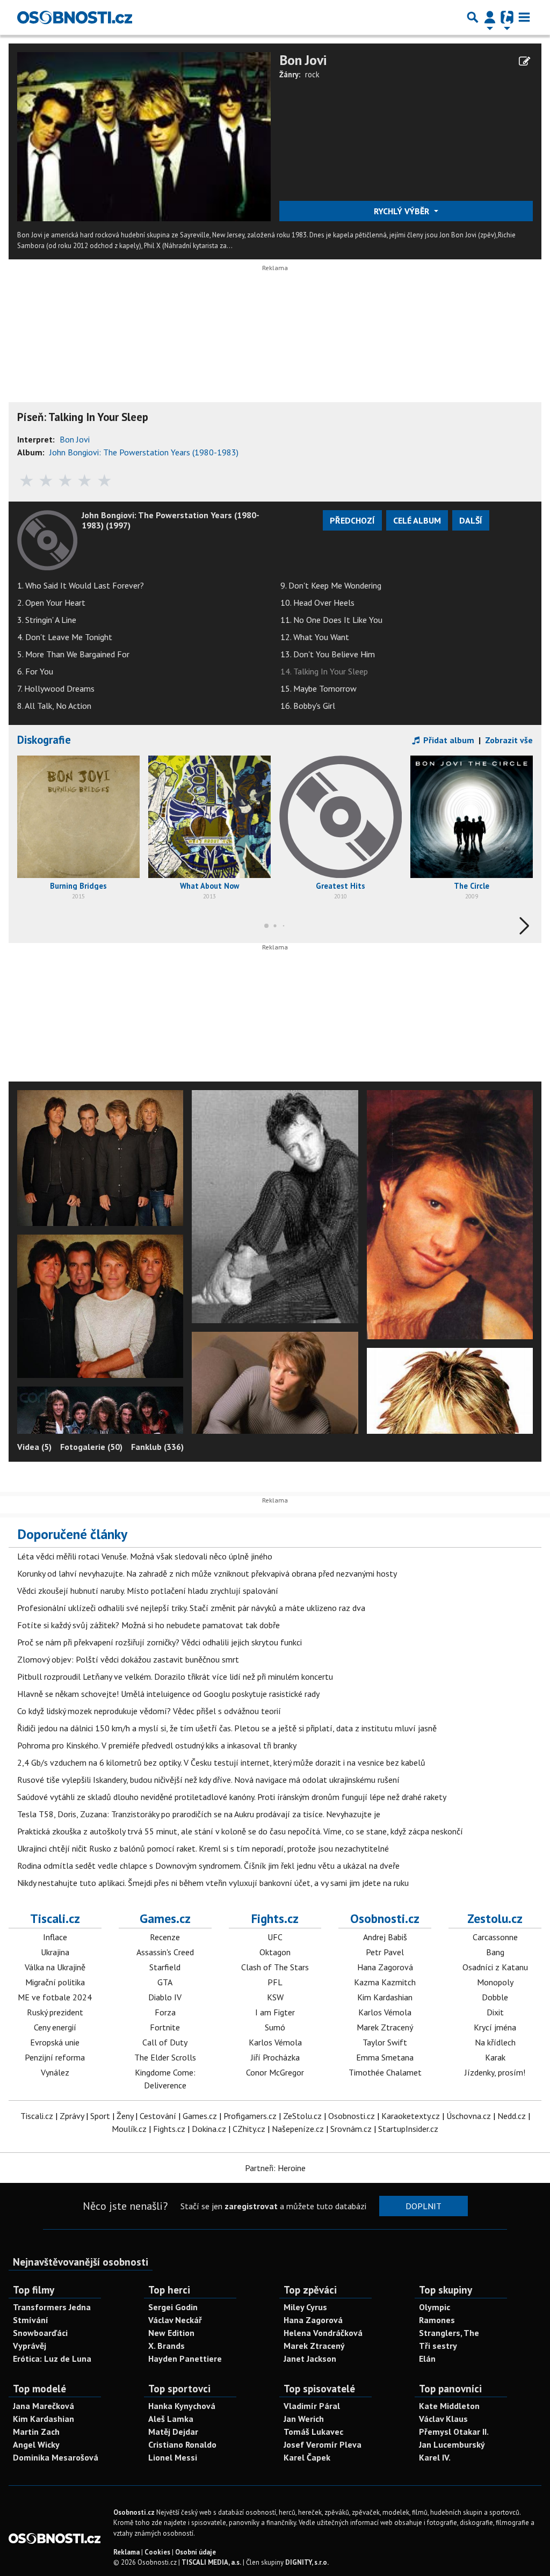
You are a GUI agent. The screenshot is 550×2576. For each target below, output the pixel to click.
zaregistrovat (251, 2206)
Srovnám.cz (351, 2129)
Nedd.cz (512, 2116)
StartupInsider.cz (408, 2129)
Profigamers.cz (250, 2116)
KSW (275, 1997)
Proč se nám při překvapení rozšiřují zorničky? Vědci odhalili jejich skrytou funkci (160, 1642)
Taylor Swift (385, 2042)
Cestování (158, 2116)
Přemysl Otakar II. (454, 2432)
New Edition (171, 2333)
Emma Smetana (385, 2057)
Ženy (125, 2116)
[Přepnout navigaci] (490, 17)
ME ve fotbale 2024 (55, 1997)
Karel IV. (435, 2457)
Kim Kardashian (385, 1997)
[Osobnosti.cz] (75, 17)
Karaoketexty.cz (411, 2116)
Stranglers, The (449, 2333)
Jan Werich (304, 2419)
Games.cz (165, 1918)
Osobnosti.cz (385, 1918)
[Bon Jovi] (144, 136)
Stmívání (31, 2320)
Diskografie (44, 740)
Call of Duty (165, 2042)
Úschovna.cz (469, 2116)
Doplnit (424, 2206)
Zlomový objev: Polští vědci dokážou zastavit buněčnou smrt (128, 1659)
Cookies (157, 2552)
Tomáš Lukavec (313, 2432)
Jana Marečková (44, 2406)
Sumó (275, 2027)
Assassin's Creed (165, 1952)
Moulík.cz (129, 2129)
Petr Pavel (385, 1952)
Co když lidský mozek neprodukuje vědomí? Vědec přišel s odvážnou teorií (149, 1711)
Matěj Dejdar (173, 2432)
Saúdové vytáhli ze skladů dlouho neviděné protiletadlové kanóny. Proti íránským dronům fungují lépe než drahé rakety (232, 1797)
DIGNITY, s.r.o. (307, 2562)
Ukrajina (55, 1952)
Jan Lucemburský (452, 2444)
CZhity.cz (249, 2129)
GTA (165, 1982)
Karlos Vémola (275, 2042)
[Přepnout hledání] (473, 17)
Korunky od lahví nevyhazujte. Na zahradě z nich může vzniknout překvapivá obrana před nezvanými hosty (207, 1573)
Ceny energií (55, 2027)
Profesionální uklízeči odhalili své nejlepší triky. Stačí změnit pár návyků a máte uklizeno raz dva (191, 1608)
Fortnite (165, 2027)
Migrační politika (55, 1982)
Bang (495, 1952)
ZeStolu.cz (302, 2116)
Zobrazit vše (509, 740)
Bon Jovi (303, 60)
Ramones (437, 2320)
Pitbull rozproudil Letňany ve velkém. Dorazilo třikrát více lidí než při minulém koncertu (175, 1677)
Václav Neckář (175, 2320)
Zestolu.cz (495, 1918)
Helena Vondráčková (323, 2333)
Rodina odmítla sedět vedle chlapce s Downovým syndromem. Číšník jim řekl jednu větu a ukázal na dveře (208, 1866)
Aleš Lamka (171, 2419)
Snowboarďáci (40, 2333)
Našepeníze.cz (298, 2129)
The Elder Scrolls (165, 2057)
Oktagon (275, 1952)
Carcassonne (495, 1937)
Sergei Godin (173, 2307)
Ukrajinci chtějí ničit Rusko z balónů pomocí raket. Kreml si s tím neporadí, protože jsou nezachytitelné (203, 1848)
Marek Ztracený (385, 2027)
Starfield (165, 1967)
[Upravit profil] (524, 61)
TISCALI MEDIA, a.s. (211, 2562)
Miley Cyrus (305, 2307)
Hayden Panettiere (185, 2359)
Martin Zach (36, 2432)
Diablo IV (165, 1997)
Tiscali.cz (55, 1918)
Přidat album (448, 740)
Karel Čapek (307, 2457)
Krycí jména (495, 2027)
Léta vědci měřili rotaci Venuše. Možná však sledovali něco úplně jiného (145, 1556)
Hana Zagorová (385, 1967)
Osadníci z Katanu (495, 1967)
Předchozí (352, 520)
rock (312, 74)
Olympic (435, 2307)
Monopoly (495, 1982)
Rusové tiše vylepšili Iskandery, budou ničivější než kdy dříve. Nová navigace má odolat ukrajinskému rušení (208, 1780)
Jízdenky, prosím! (495, 2072)
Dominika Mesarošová (56, 2457)
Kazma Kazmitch (385, 1982)
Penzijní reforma (55, 2057)
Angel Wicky (36, 2444)
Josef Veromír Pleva (323, 2444)
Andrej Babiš (385, 1937)
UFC (275, 1937)
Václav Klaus (443, 2419)
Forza (165, 2012)
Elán (427, 2359)
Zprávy (72, 2116)
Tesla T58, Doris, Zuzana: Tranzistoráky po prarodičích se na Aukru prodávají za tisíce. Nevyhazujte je (199, 1814)
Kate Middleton (449, 2406)
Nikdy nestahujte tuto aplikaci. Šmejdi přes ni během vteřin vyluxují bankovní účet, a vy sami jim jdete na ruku (213, 1883)
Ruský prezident (55, 2012)
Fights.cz (275, 1918)
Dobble (495, 1997)
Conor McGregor (275, 2072)
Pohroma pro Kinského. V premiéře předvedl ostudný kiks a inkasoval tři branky (157, 1745)
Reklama (126, 2552)
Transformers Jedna (52, 2307)
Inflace (55, 1937)
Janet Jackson (310, 2359)
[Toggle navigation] (524, 17)
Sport (100, 2116)
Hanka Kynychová (182, 2406)
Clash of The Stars (275, 1967)
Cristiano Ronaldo (182, 2444)
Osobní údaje (196, 2552)
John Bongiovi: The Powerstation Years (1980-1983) (144, 452)
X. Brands (167, 2346)
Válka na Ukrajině (55, 1967)
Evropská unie (55, 2042)
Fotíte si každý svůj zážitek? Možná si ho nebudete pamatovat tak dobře (149, 1625)
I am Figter (275, 2012)
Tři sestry (438, 2346)
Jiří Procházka (275, 2057)
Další (471, 520)
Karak (495, 2057)
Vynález (55, 2072)
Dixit (495, 2012)
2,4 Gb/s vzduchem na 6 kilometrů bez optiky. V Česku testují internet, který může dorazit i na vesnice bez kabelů (221, 1762)
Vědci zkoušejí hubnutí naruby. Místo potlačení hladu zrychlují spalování (148, 1591)
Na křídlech (495, 2042)
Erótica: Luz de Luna (52, 2359)
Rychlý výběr (403, 211)
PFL (275, 1982)
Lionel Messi (173, 2457)
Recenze (165, 1937)
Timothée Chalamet (385, 2072)
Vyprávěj (30, 2346)
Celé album (417, 520)
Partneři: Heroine (275, 2168)
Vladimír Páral (312, 2406)
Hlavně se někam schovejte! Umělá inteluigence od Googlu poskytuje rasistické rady (168, 1694)
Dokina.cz (209, 2129)
